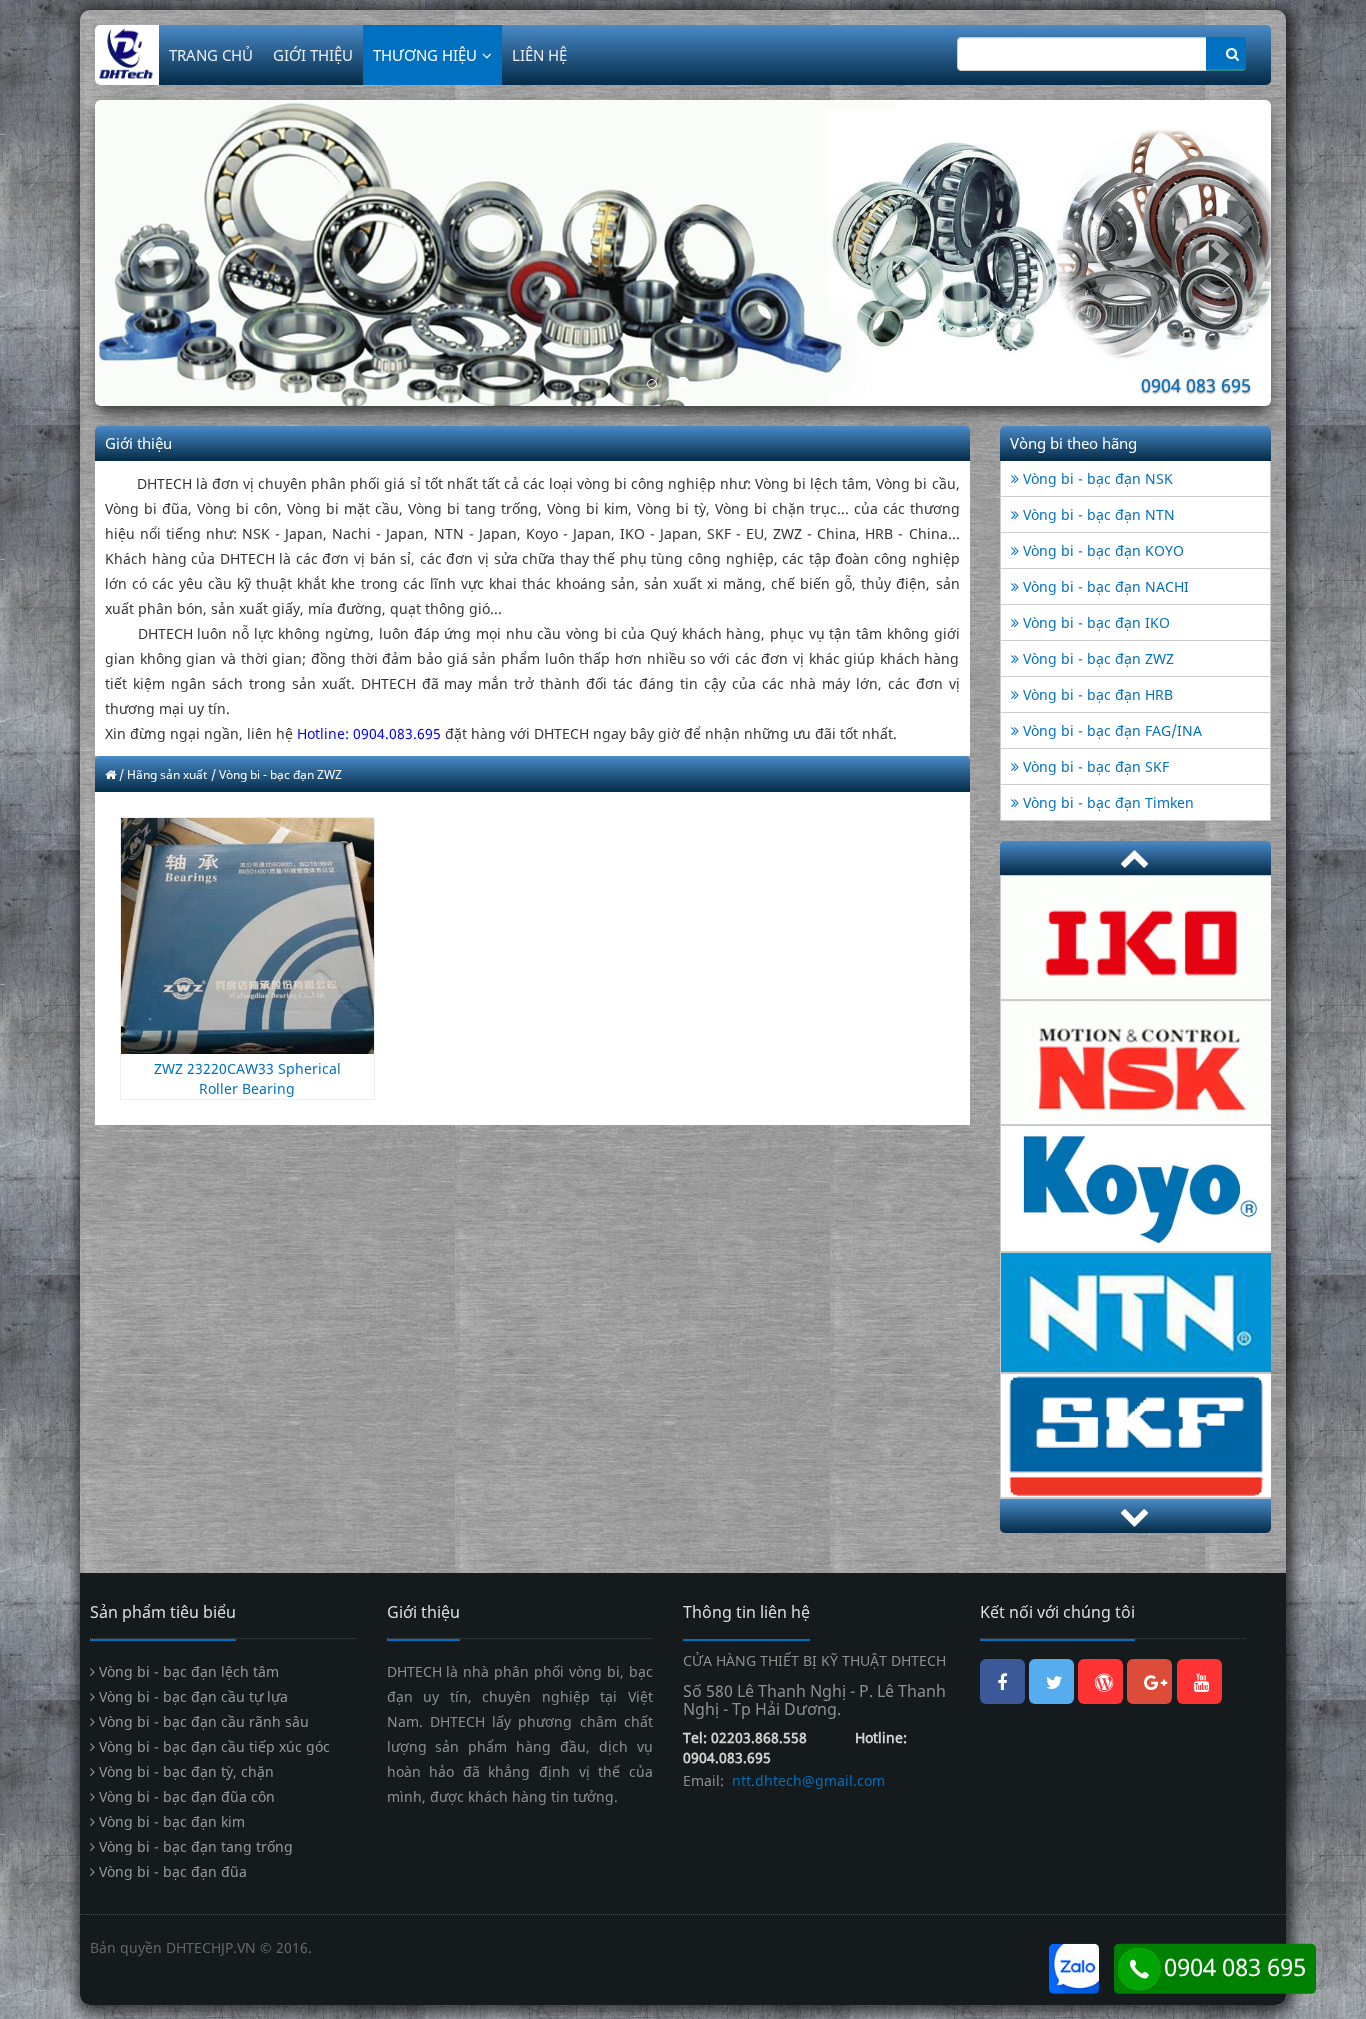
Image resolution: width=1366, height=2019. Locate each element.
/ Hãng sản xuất (163, 774)
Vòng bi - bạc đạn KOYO (1101, 550)
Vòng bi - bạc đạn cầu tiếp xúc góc (212, 1746)
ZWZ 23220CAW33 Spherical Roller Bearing (247, 1078)
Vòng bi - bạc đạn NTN (1097, 514)
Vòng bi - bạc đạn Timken (1106, 802)
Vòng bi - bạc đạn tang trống (194, 1846)
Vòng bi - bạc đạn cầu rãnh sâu (202, 1721)
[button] (183, 253)
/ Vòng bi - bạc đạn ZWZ (276, 774)
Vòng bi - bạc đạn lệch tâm (187, 1671)
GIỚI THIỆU (313, 55)
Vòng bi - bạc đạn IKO (1094, 622)
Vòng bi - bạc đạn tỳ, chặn (184, 1771)
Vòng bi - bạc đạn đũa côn (185, 1796)
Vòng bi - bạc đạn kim (170, 1821)
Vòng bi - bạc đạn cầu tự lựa (191, 1696)
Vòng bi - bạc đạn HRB (1096, 694)
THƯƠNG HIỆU (425, 55)
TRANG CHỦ (211, 55)
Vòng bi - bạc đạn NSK (1096, 478)
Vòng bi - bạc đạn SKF (1094, 766)
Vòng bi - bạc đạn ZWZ (1096, 658)
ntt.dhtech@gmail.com (806, 1780)
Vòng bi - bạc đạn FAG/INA (1110, 730)
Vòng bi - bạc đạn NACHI (1104, 586)
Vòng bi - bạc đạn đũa (171, 1871)
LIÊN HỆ (539, 55)
